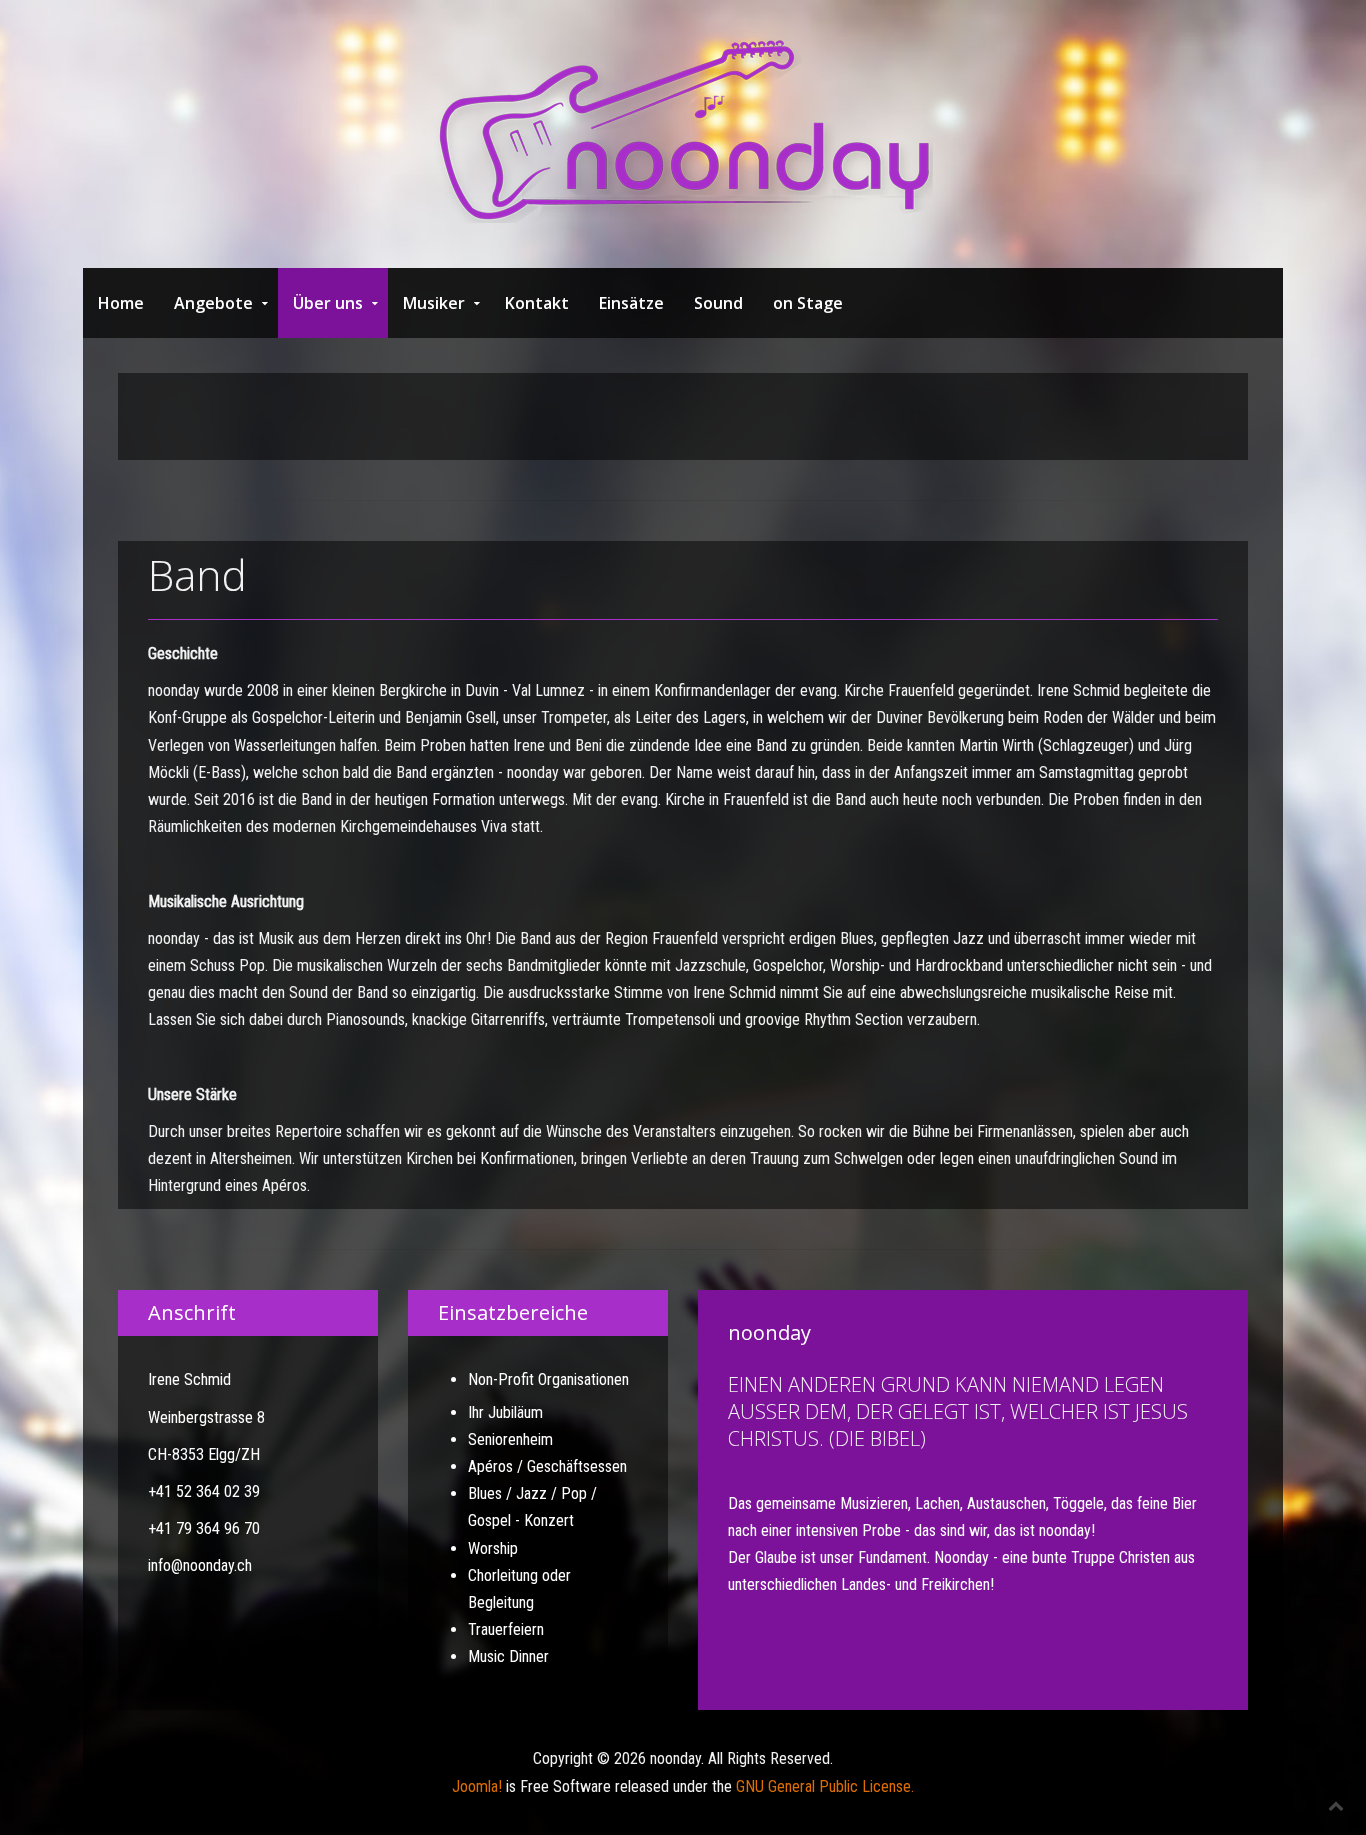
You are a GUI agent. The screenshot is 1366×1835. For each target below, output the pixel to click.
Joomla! (477, 1786)
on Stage (808, 303)
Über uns (328, 303)
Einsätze (631, 303)
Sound (718, 303)
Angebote (213, 303)
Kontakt (537, 303)
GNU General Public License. (825, 1786)
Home (121, 303)
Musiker (434, 303)
